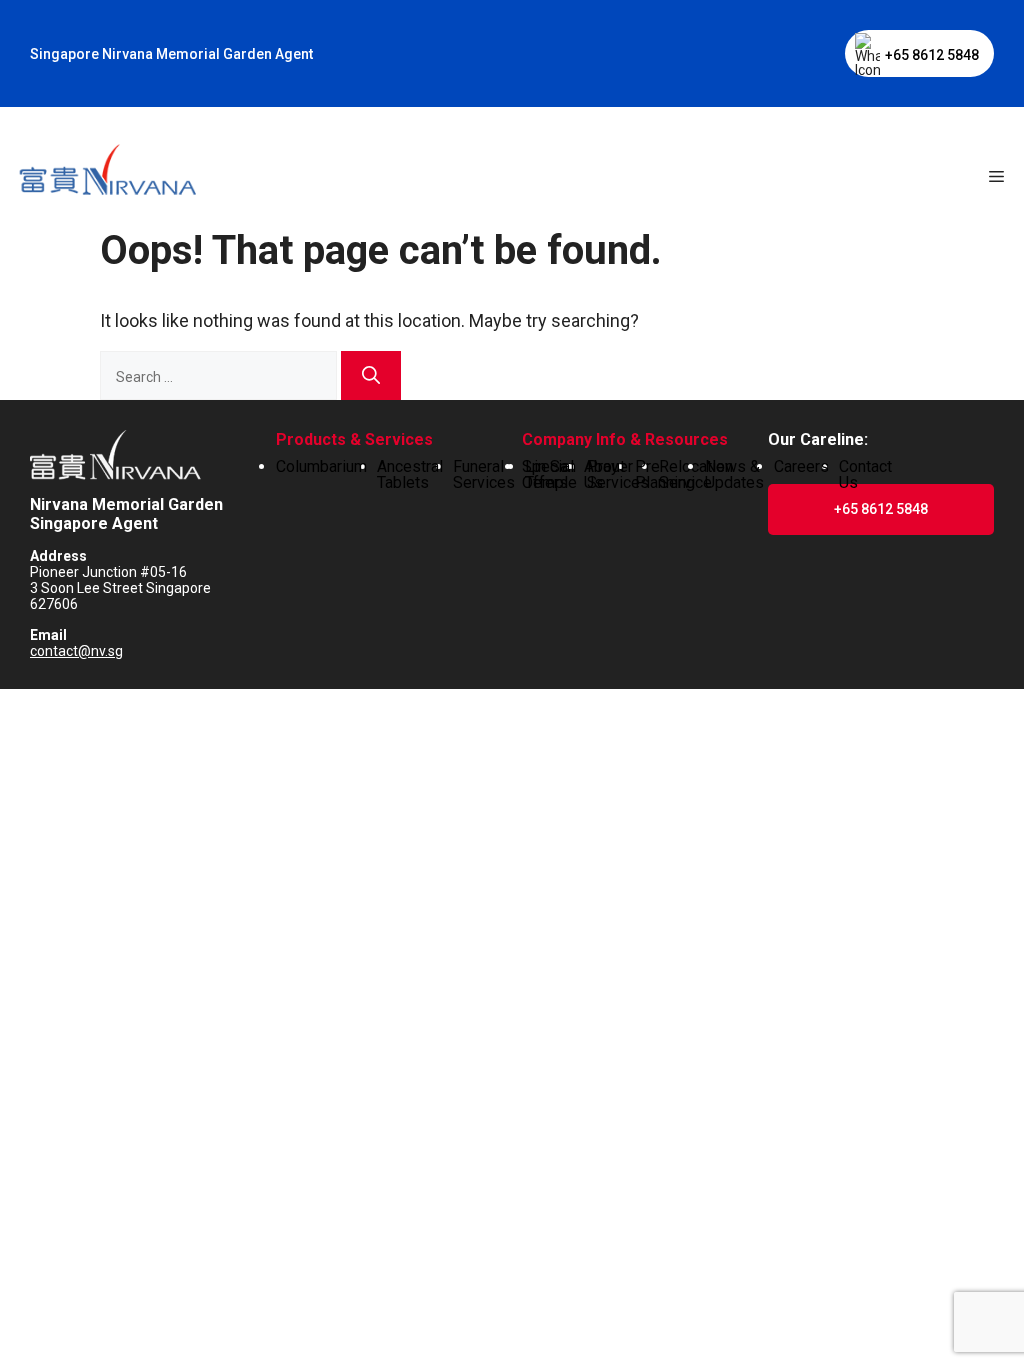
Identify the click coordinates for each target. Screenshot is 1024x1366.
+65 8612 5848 (932, 55)
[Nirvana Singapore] (106, 172)
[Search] (371, 375)
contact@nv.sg (76, 651)
